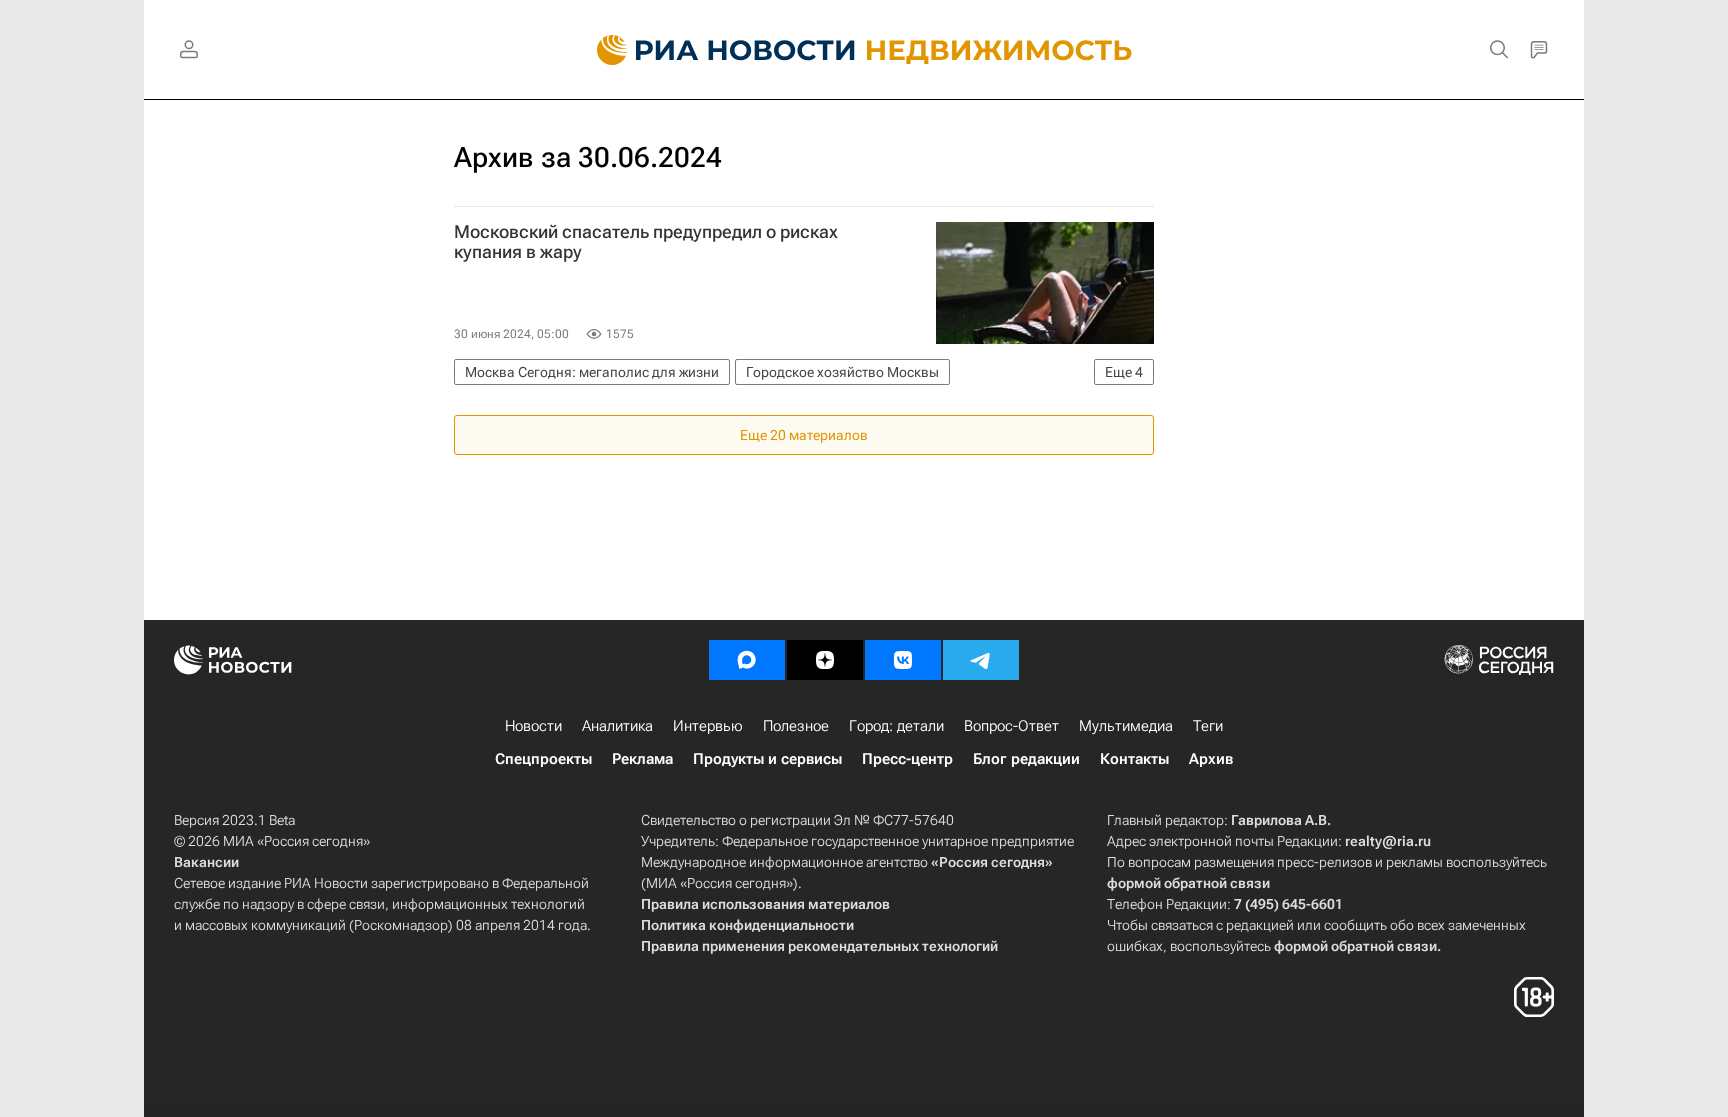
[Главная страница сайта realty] (864, 50)
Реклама (642, 759)
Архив (1211, 759)
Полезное (796, 726)
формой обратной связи (1188, 883)
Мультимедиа (1126, 726)
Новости (533, 726)
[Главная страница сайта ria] (714, 50)
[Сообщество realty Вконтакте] (903, 660)
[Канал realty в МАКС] (747, 660)
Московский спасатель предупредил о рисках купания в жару (646, 242)
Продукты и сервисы (767, 759)
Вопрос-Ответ (1011, 726)
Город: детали (896, 726)
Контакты (1134, 759)
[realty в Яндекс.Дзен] (825, 660)
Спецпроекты (543, 759)
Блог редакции (1026, 759)
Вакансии (206, 862)
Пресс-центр (907, 759)
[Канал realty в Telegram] (981, 660)
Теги (1208, 726)
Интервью (708, 726)
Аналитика (617, 726)
